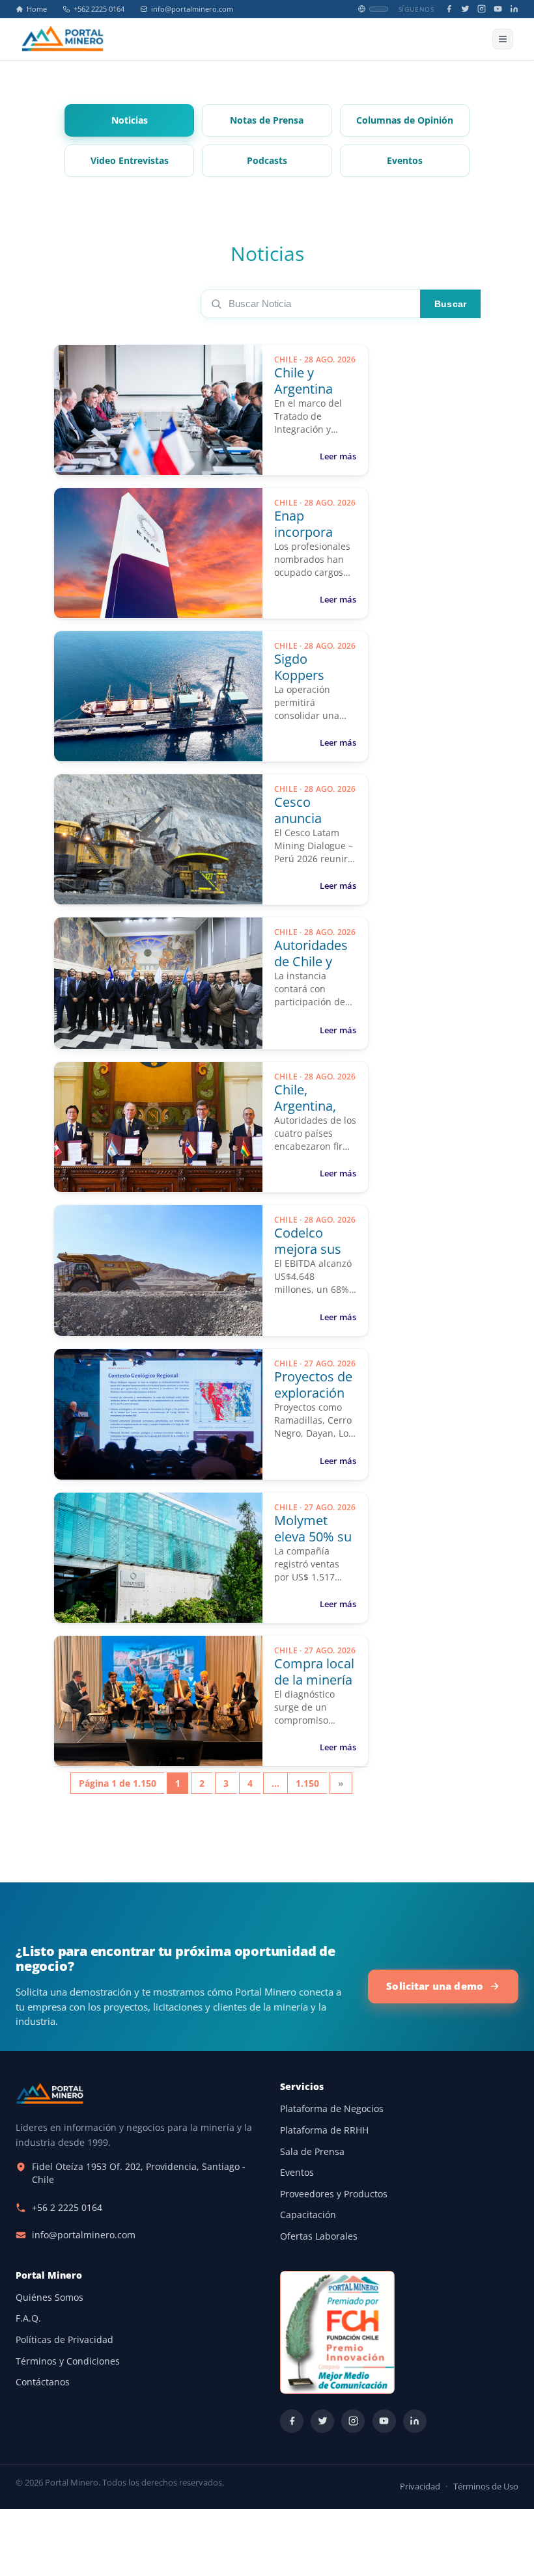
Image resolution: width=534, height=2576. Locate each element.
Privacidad (420, 2487)
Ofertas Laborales (319, 2236)
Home (37, 9)
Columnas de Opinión (405, 120)
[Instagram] (482, 9)
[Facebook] (449, 9)
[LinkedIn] (514, 9)
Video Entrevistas (130, 161)
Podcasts (267, 161)
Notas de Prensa (267, 120)
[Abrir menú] (503, 39)
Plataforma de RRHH (324, 2130)
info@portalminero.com (192, 9)
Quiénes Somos (49, 2298)
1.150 (307, 1783)
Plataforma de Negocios (332, 2109)
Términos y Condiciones (68, 2361)
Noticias (130, 120)
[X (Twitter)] (465, 9)
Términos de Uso (486, 2487)
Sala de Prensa (312, 2152)
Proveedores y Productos (334, 2194)
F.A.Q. (28, 2318)
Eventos (405, 161)
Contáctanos (43, 2382)
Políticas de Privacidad (64, 2340)
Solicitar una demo (435, 1986)
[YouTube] (498, 9)
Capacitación (308, 2215)
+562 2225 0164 (99, 9)
